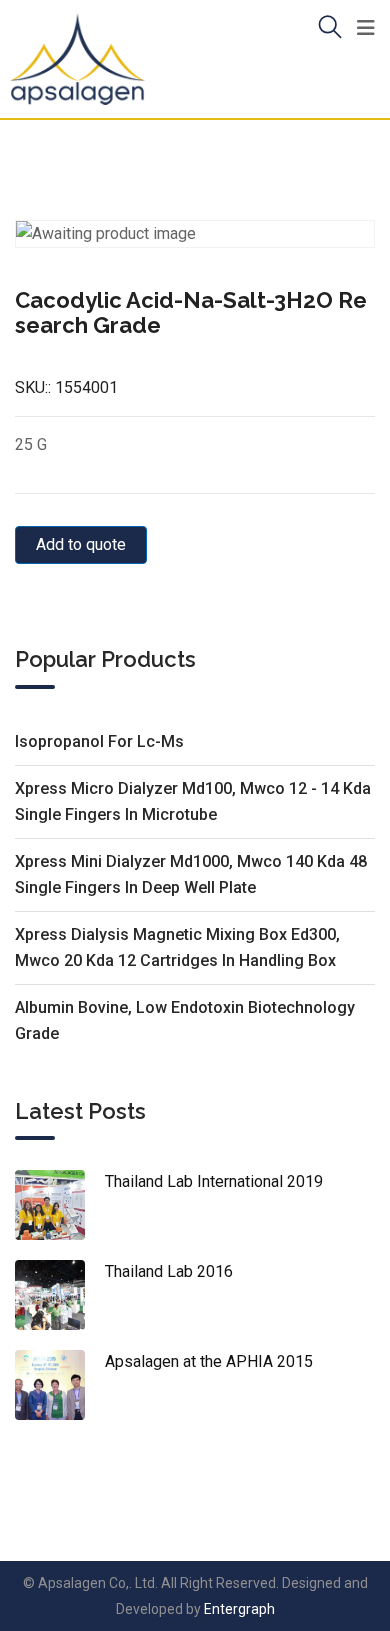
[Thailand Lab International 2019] (60, 1205)
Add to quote (81, 544)
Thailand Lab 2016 (169, 1271)
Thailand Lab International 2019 (214, 1181)
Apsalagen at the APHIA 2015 (209, 1361)
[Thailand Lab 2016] (60, 1295)
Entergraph (239, 1609)
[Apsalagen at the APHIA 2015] (60, 1385)
